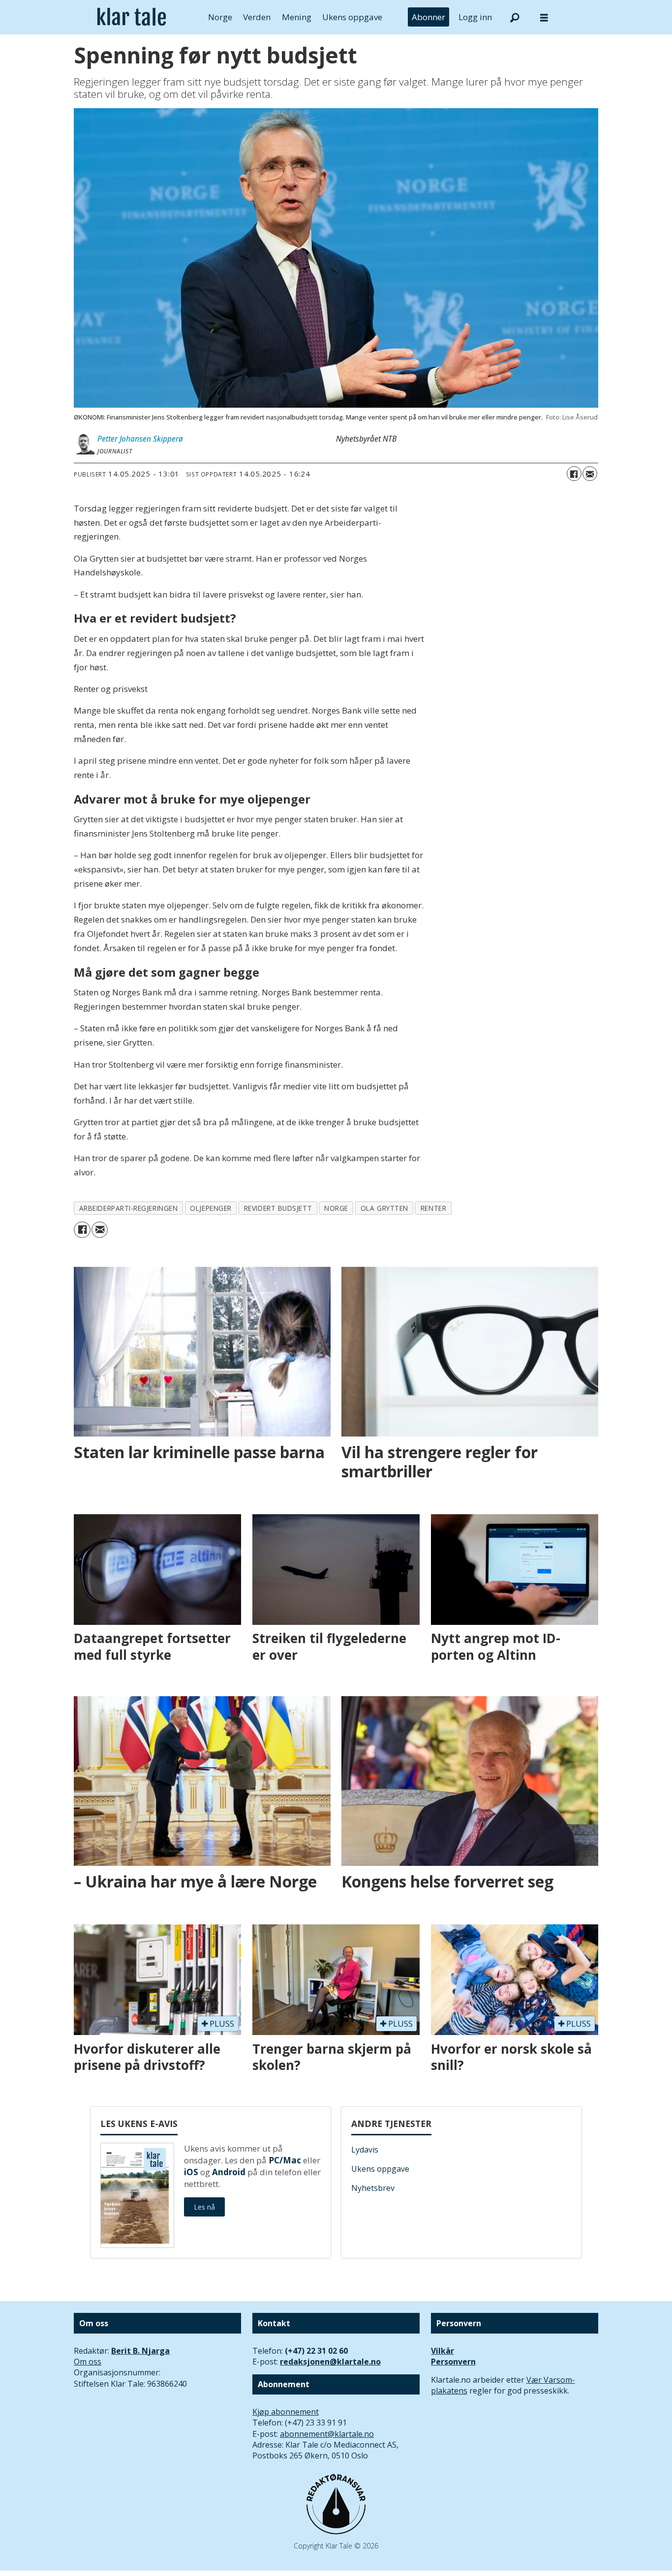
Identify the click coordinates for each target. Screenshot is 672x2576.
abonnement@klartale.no (327, 2434)
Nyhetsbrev (373, 2188)
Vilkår (443, 2351)
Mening (297, 17)
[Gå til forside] (132, 17)
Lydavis (365, 2150)
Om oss (88, 2362)
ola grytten (384, 1208)
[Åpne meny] (544, 17)
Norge (220, 17)
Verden (257, 17)
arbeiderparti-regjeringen (129, 1208)
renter (433, 1208)
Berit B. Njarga (140, 2351)
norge (336, 1208)
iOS (191, 2172)
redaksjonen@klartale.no (330, 2362)
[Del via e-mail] (590, 474)
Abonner (428, 17)
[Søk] (515, 17)
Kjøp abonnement (286, 2412)
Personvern (453, 2362)
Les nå (204, 2207)
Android (229, 2172)
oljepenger (211, 1208)
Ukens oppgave (352, 17)
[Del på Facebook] (574, 474)
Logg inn (475, 17)
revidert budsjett (278, 1208)
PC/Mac (285, 2160)
